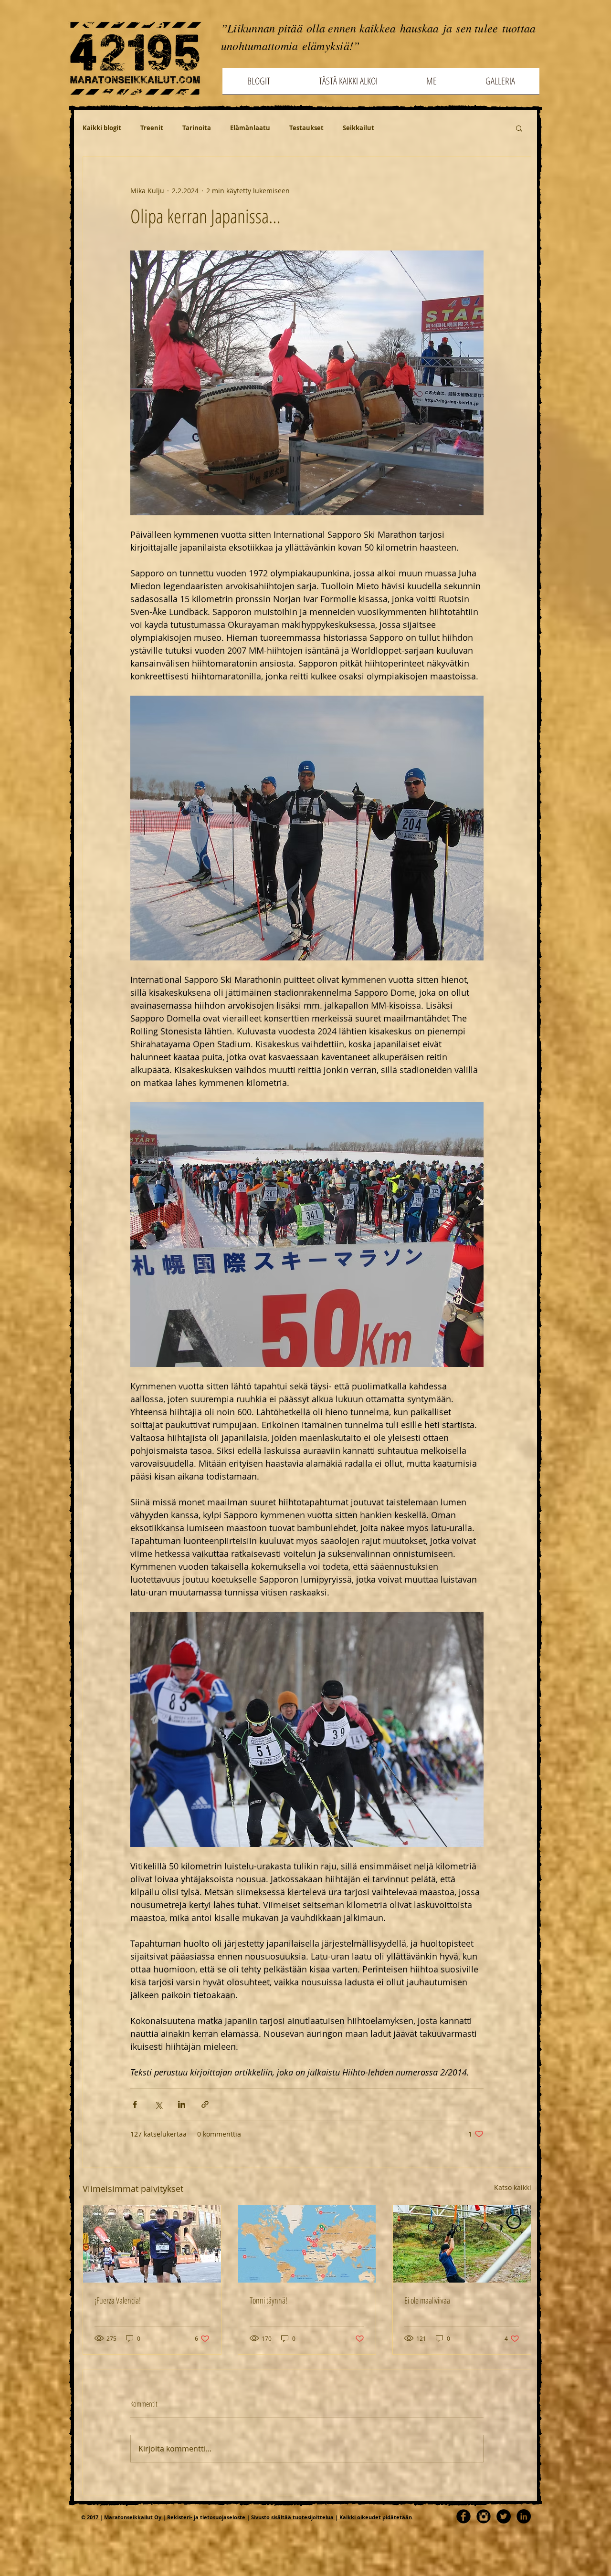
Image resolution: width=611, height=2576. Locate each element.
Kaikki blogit (102, 128)
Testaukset (306, 128)
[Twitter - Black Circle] (504, 2516)
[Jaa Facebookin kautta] (135, 2104)
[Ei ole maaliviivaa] (462, 2244)
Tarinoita (197, 128)
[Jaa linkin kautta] (205, 2104)
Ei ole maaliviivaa (427, 2300)
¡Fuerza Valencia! (118, 2300)
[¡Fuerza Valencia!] (152, 2244)
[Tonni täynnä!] (307, 2244)
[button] (519, 128)
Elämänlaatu (250, 128)
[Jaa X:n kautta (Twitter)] (158, 2104)
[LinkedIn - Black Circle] (524, 2516)
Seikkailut (358, 128)
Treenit (152, 128)
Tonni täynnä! (269, 2300)
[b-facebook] (464, 2516)
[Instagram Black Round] (484, 2516)
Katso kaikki (513, 2187)
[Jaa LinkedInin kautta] (182, 2104)
